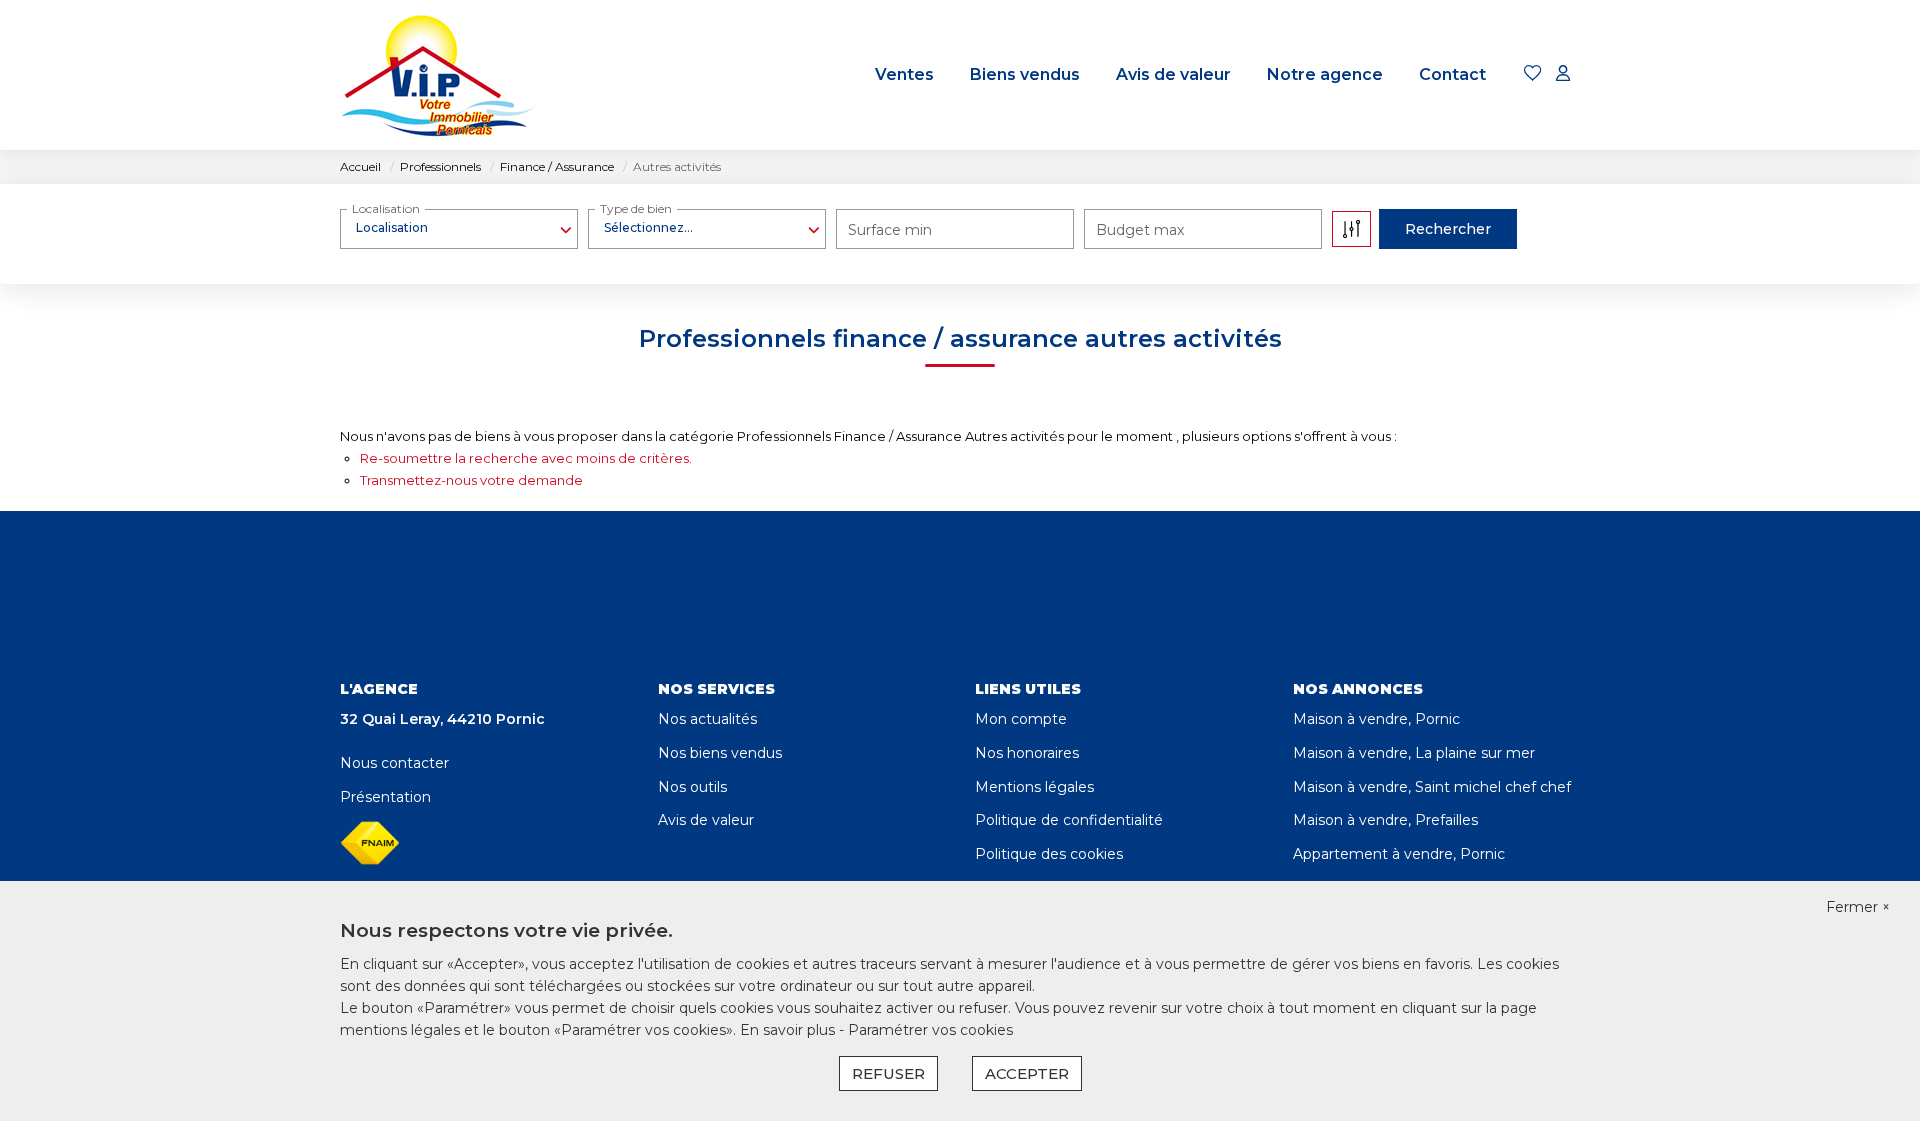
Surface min (890, 230)
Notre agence (1325, 74)
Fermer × (1858, 907)
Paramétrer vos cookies (930, 1030)
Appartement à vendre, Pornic (1399, 854)
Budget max (1140, 230)
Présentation (385, 797)
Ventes (904, 74)
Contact (1452, 74)
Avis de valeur (1173, 74)
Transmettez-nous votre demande (471, 480)
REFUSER (888, 1073)
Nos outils (692, 787)
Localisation (386, 208)
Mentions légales (1034, 787)
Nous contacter (394, 763)
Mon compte (1021, 719)
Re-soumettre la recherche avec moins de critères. (526, 458)
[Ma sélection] (1533, 74)
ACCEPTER (1027, 1073)
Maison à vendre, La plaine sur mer (1414, 753)
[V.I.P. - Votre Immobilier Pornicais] (440, 75)
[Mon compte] (1563, 74)
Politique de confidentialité (1069, 820)
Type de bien (636, 208)
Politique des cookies (1049, 854)
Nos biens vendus (720, 753)
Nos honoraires (1027, 753)
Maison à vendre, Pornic (1376, 719)
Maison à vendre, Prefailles (1385, 820)
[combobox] (459, 228)
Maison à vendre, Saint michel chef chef (1432, 787)
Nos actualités (707, 719)
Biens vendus (1025, 74)
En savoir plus (789, 1030)
